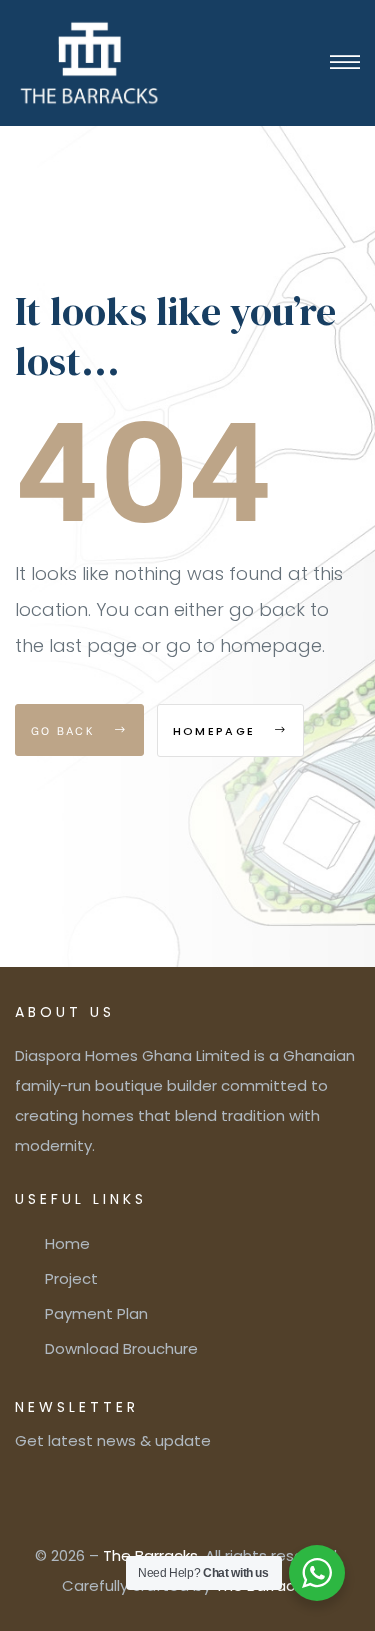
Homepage (217, 731)
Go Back (65, 730)
